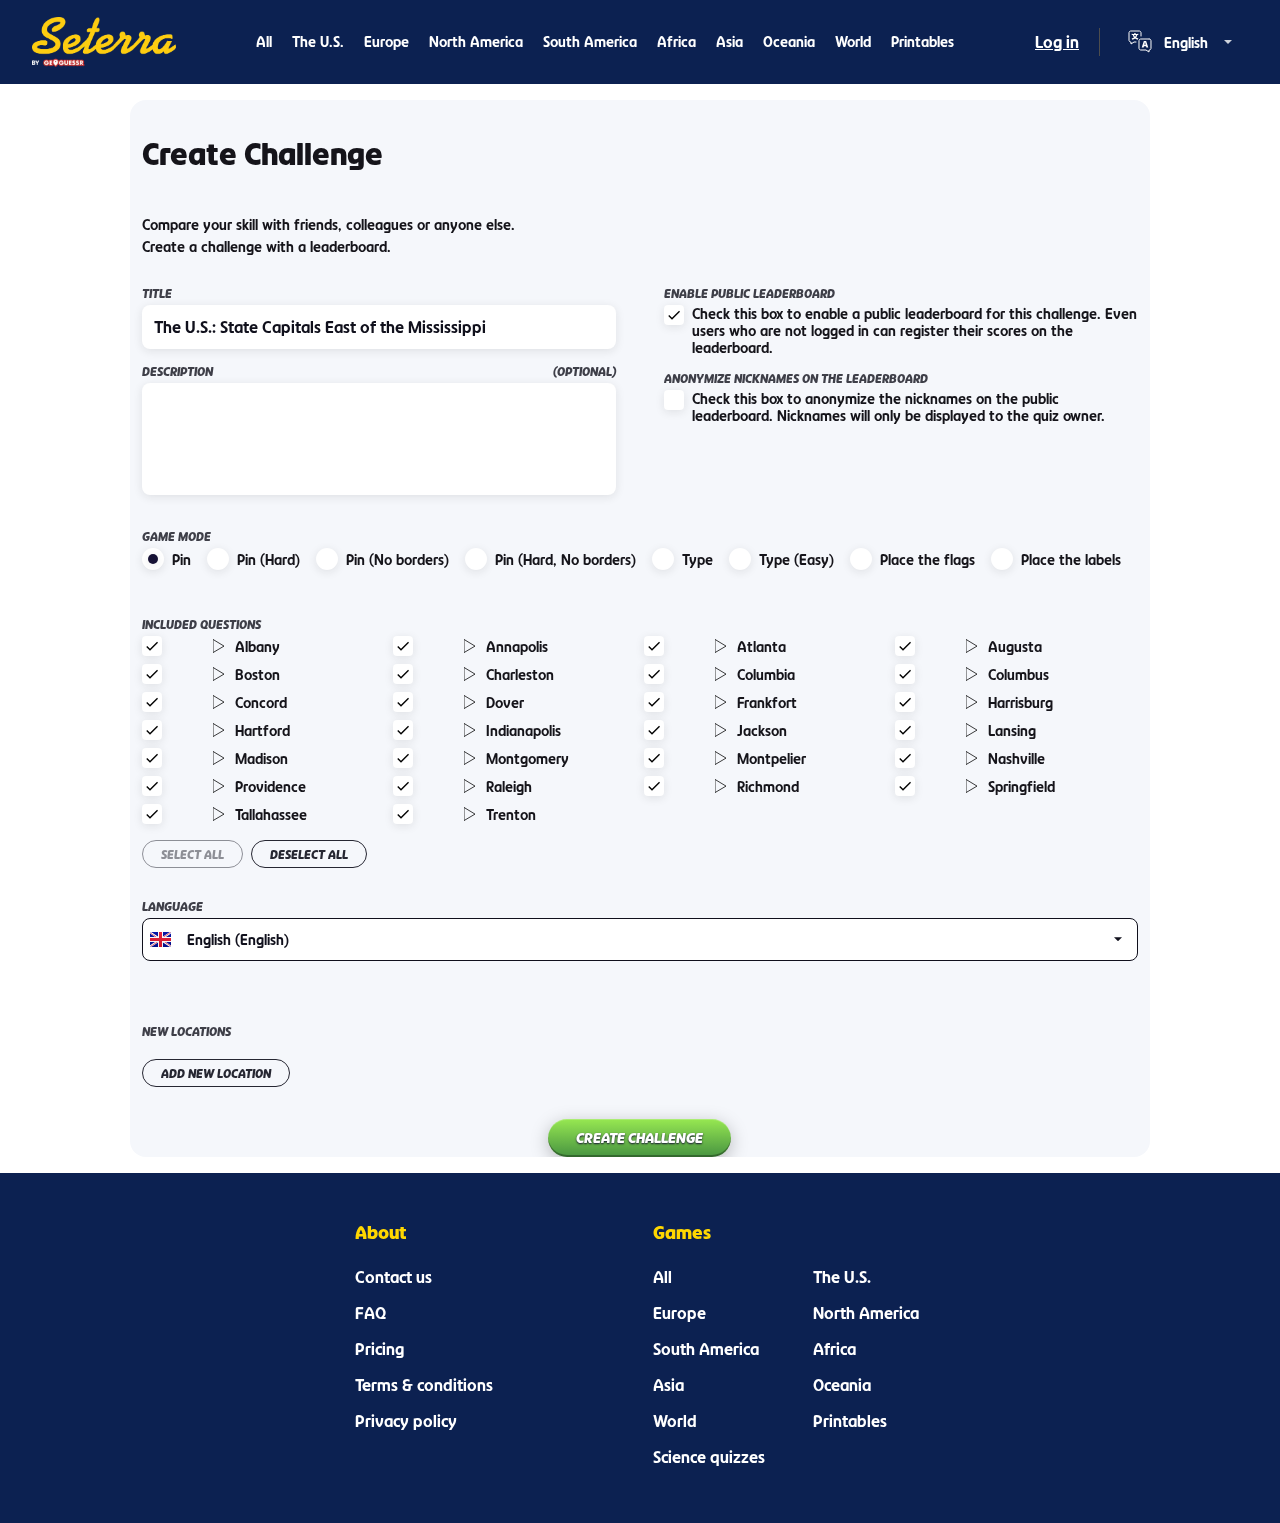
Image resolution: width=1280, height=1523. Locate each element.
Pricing (379, 1349)
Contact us (393, 1277)
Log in (1057, 42)
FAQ (370, 1313)
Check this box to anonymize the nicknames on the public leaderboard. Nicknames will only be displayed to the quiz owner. (898, 407)
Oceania (789, 41)
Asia (729, 41)
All (264, 41)
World (853, 41)
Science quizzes (709, 1457)
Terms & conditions (424, 1385)
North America (476, 41)
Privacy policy (406, 1421)
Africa (676, 41)
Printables (922, 41)
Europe (386, 41)
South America (590, 41)
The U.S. (318, 41)
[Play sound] (219, 646)
